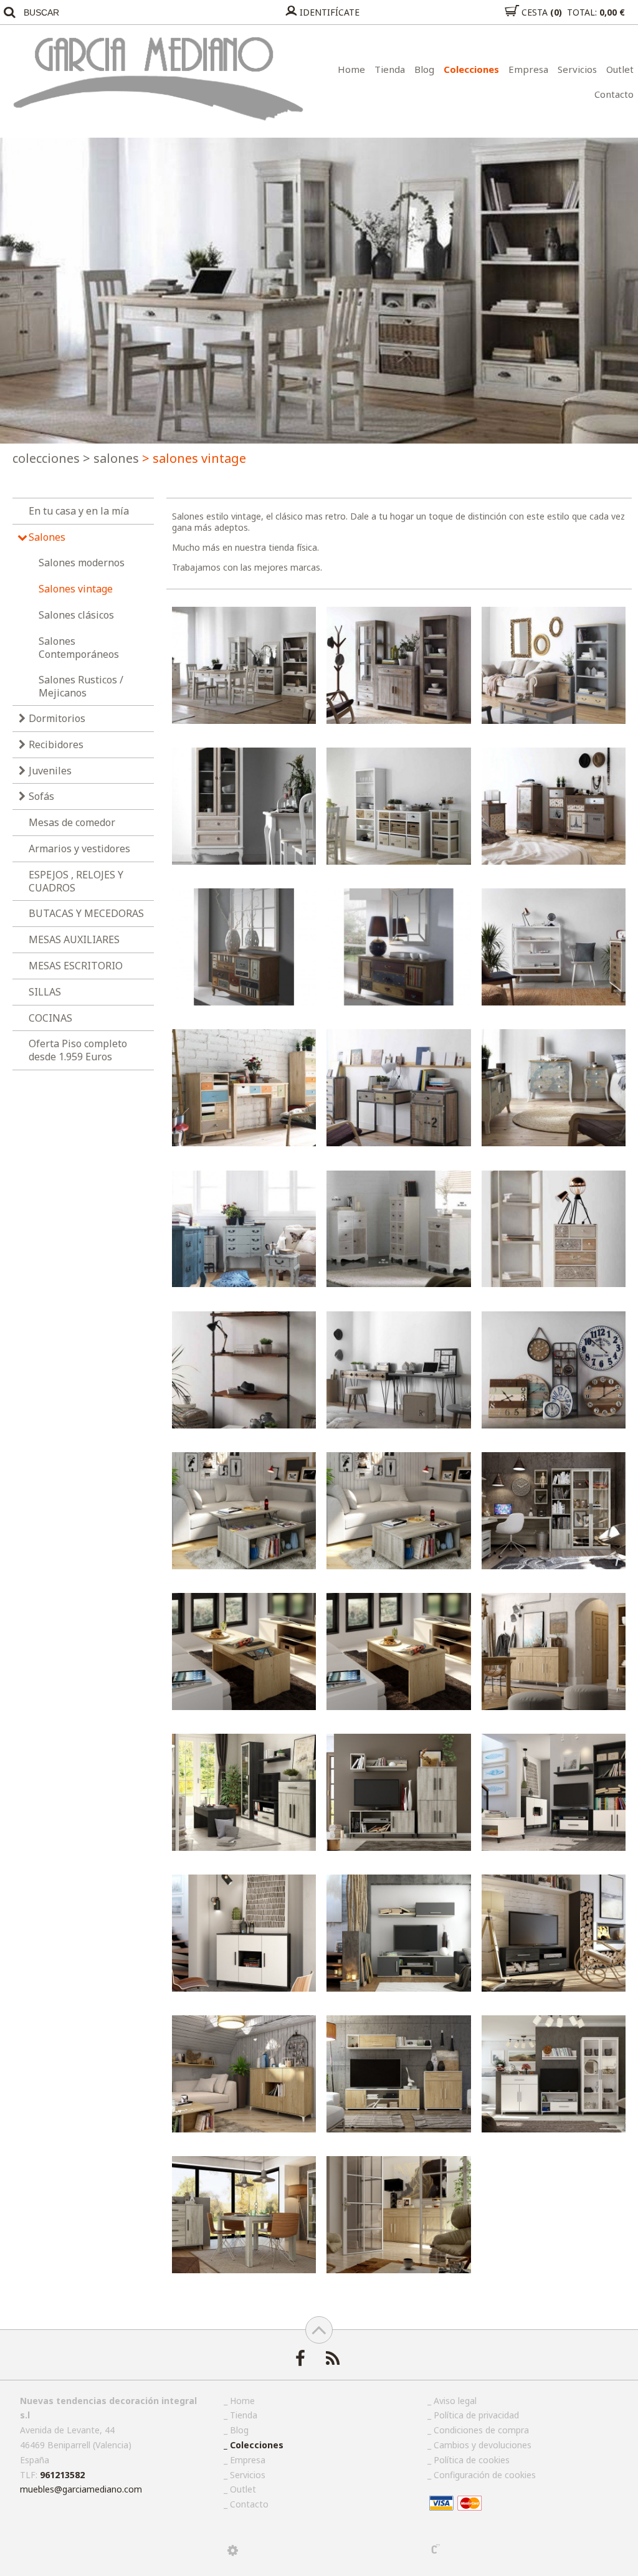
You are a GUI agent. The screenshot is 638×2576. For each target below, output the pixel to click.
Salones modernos (82, 563)
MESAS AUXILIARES (74, 939)
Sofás (41, 796)
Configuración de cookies (485, 2475)
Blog (424, 69)
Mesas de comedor (72, 822)
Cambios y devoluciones (483, 2445)
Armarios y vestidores (79, 848)
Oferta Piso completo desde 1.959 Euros (78, 1050)
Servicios (577, 69)
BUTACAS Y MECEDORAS (86, 913)
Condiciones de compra (481, 2430)
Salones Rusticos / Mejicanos (81, 686)
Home (351, 69)
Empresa (528, 69)
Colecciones (471, 69)
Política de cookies (472, 2460)
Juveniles (50, 771)
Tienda (390, 69)
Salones (111, 458)
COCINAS (50, 1018)
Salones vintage (76, 589)
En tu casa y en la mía (79, 511)
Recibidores (56, 744)
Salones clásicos (76, 615)
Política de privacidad (476, 2415)
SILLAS (45, 992)
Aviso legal (455, 2401)
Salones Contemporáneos (79, 648)
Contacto (614, 94)
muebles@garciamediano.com (81, 2489)
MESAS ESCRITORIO (76, 966)
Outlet (620, 69)
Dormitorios (57, 718)
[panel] (233, 2550)
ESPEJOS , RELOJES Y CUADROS (76, 881)
